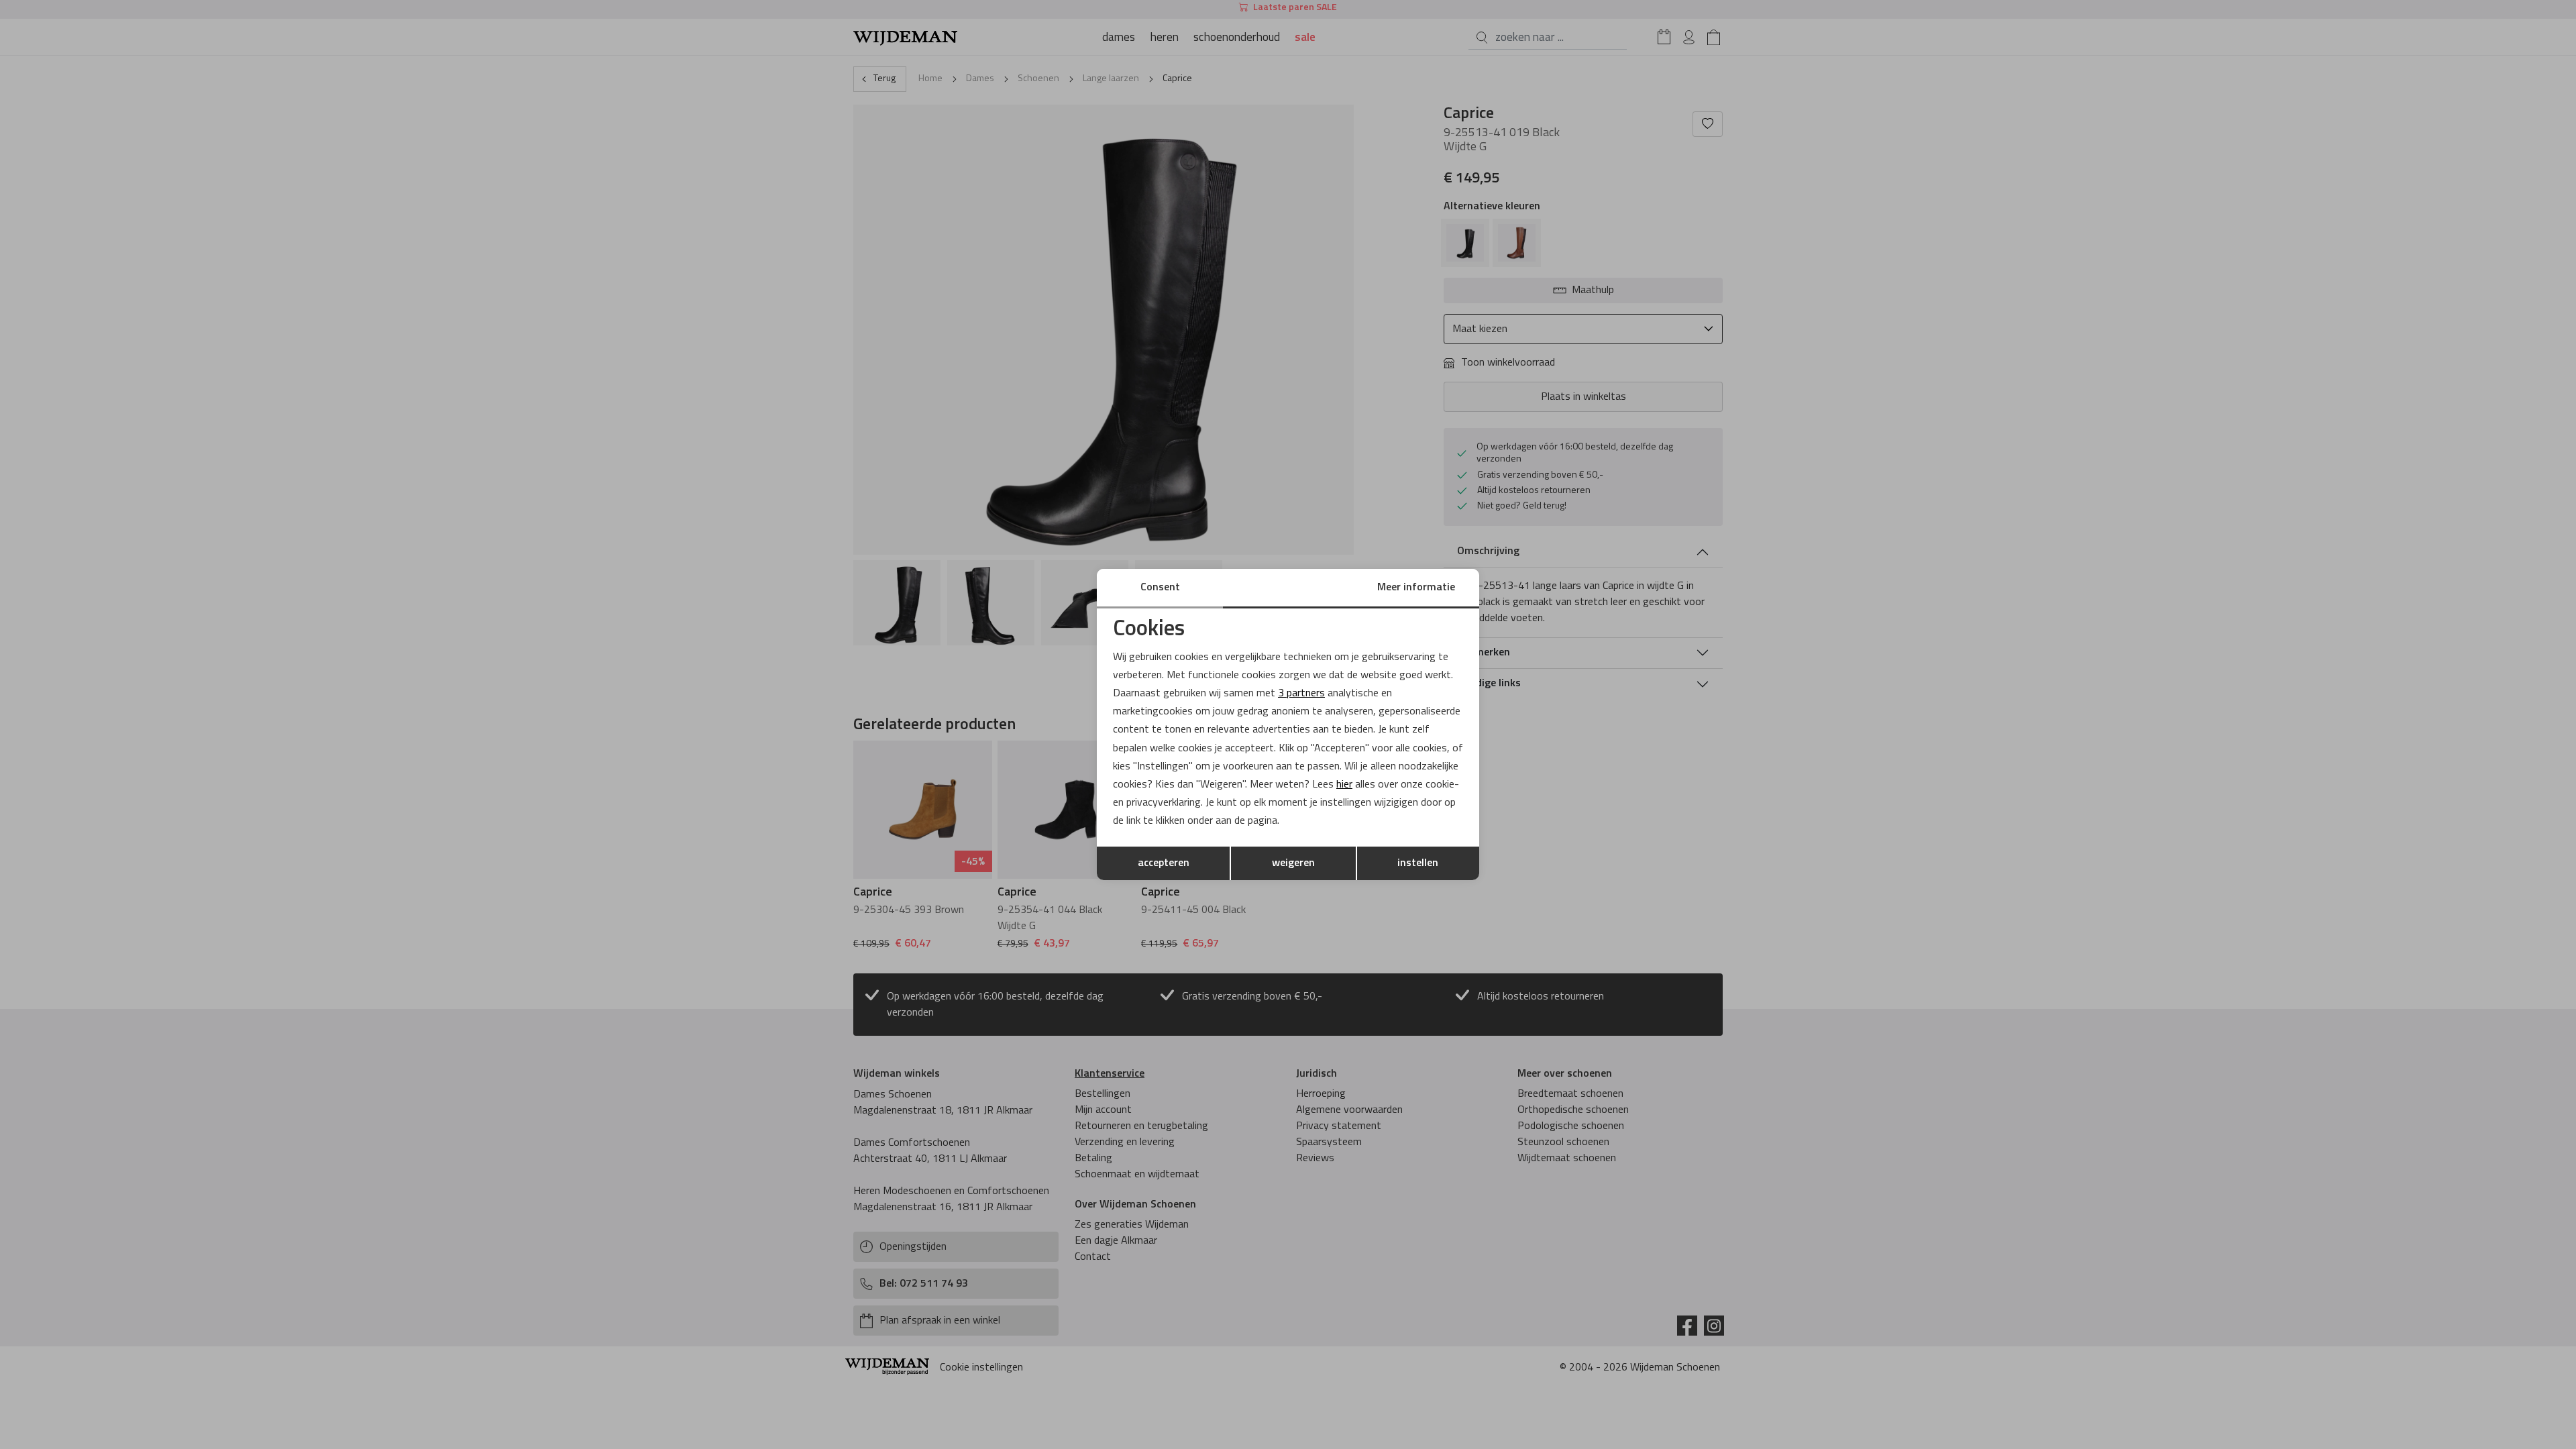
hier (1344, 785)
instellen (1418, 863)
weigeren (1293, 863)
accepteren (1164, 863)
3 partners (1301, 694)
